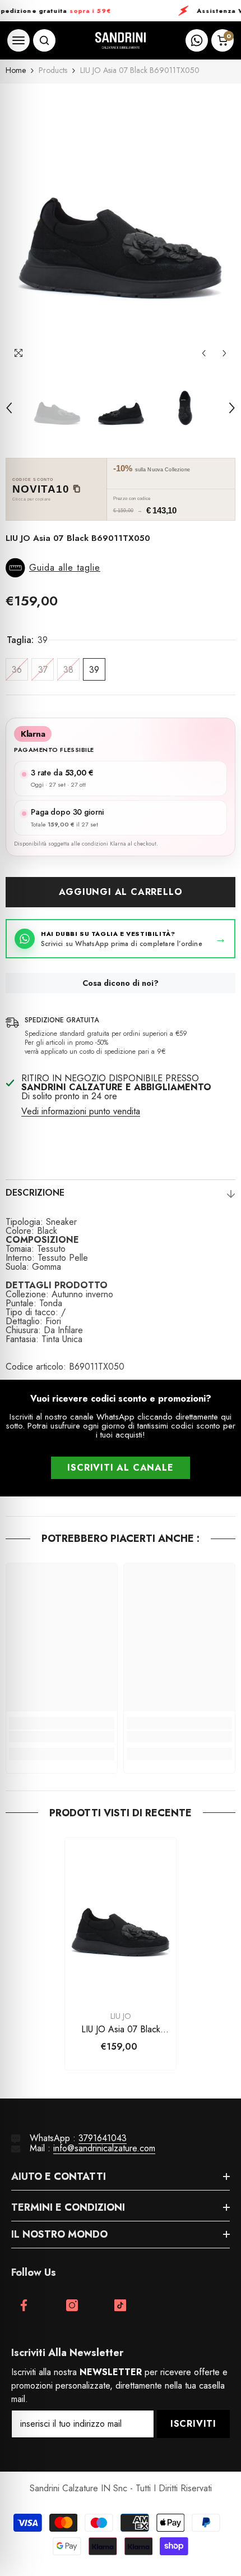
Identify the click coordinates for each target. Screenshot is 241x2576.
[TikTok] (120, 2305)
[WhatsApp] (197, 40)
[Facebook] (24, 2305)
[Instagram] (72, 2305)
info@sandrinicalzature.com (104, 2148)
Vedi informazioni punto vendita (81, 1112)
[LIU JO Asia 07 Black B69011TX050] (121, 1921)
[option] (121, 224)
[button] (204, 353)
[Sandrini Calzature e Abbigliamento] (121, 41)
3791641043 (103, 2138)
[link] (62, 1737)
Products (53, 70)
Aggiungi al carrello (121, 892)
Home (16, 70)
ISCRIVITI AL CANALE (120, 1468)
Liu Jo (121, 2016)
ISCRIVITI (193, 2424)
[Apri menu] (18, 40)
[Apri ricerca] (44, 40)
